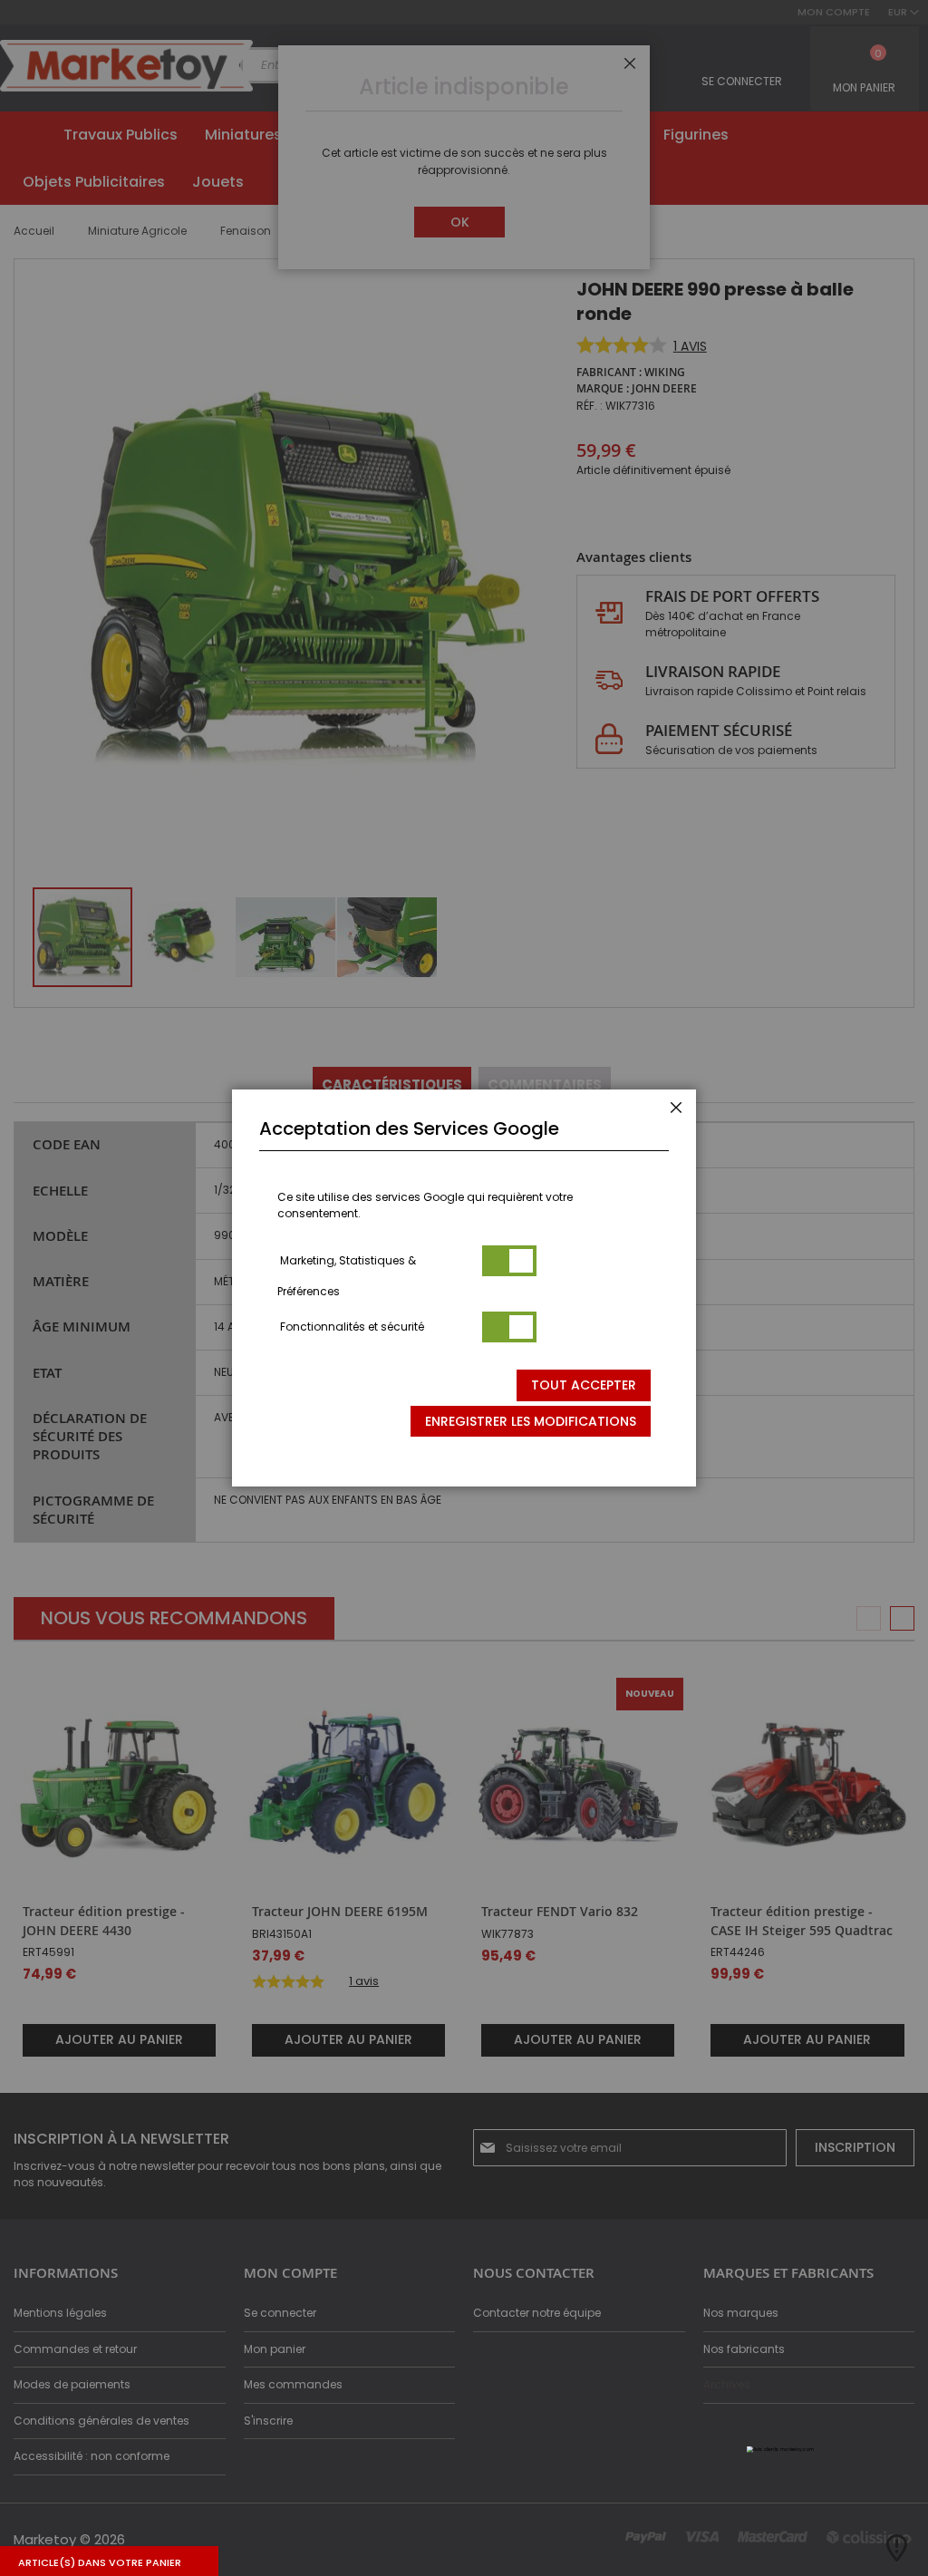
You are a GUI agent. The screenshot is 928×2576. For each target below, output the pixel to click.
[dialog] (464, 1288)
